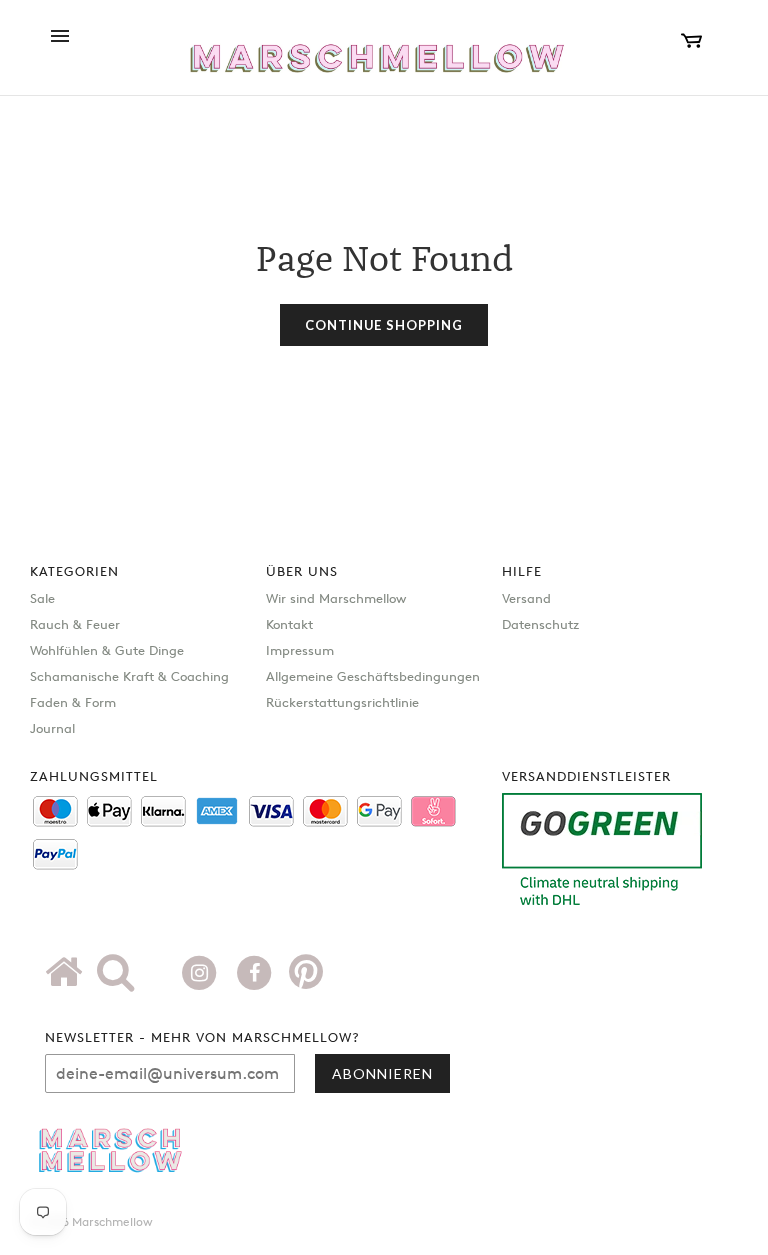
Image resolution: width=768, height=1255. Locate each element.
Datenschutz (540, 624)
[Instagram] (201, 971)
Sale (42, 598)
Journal (52, 728)
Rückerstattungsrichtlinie (342, 702)
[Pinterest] (306, 979)
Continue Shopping (384, 325)
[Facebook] (256, 971)
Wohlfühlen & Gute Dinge (107, 650)
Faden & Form (73, 702)
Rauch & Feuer (75, 624)
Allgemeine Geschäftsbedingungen (373, 676)
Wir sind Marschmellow (336, 598)
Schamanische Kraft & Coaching (129, 676)
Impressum (300, 650)
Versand (526, 598)
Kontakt (289, 624)
